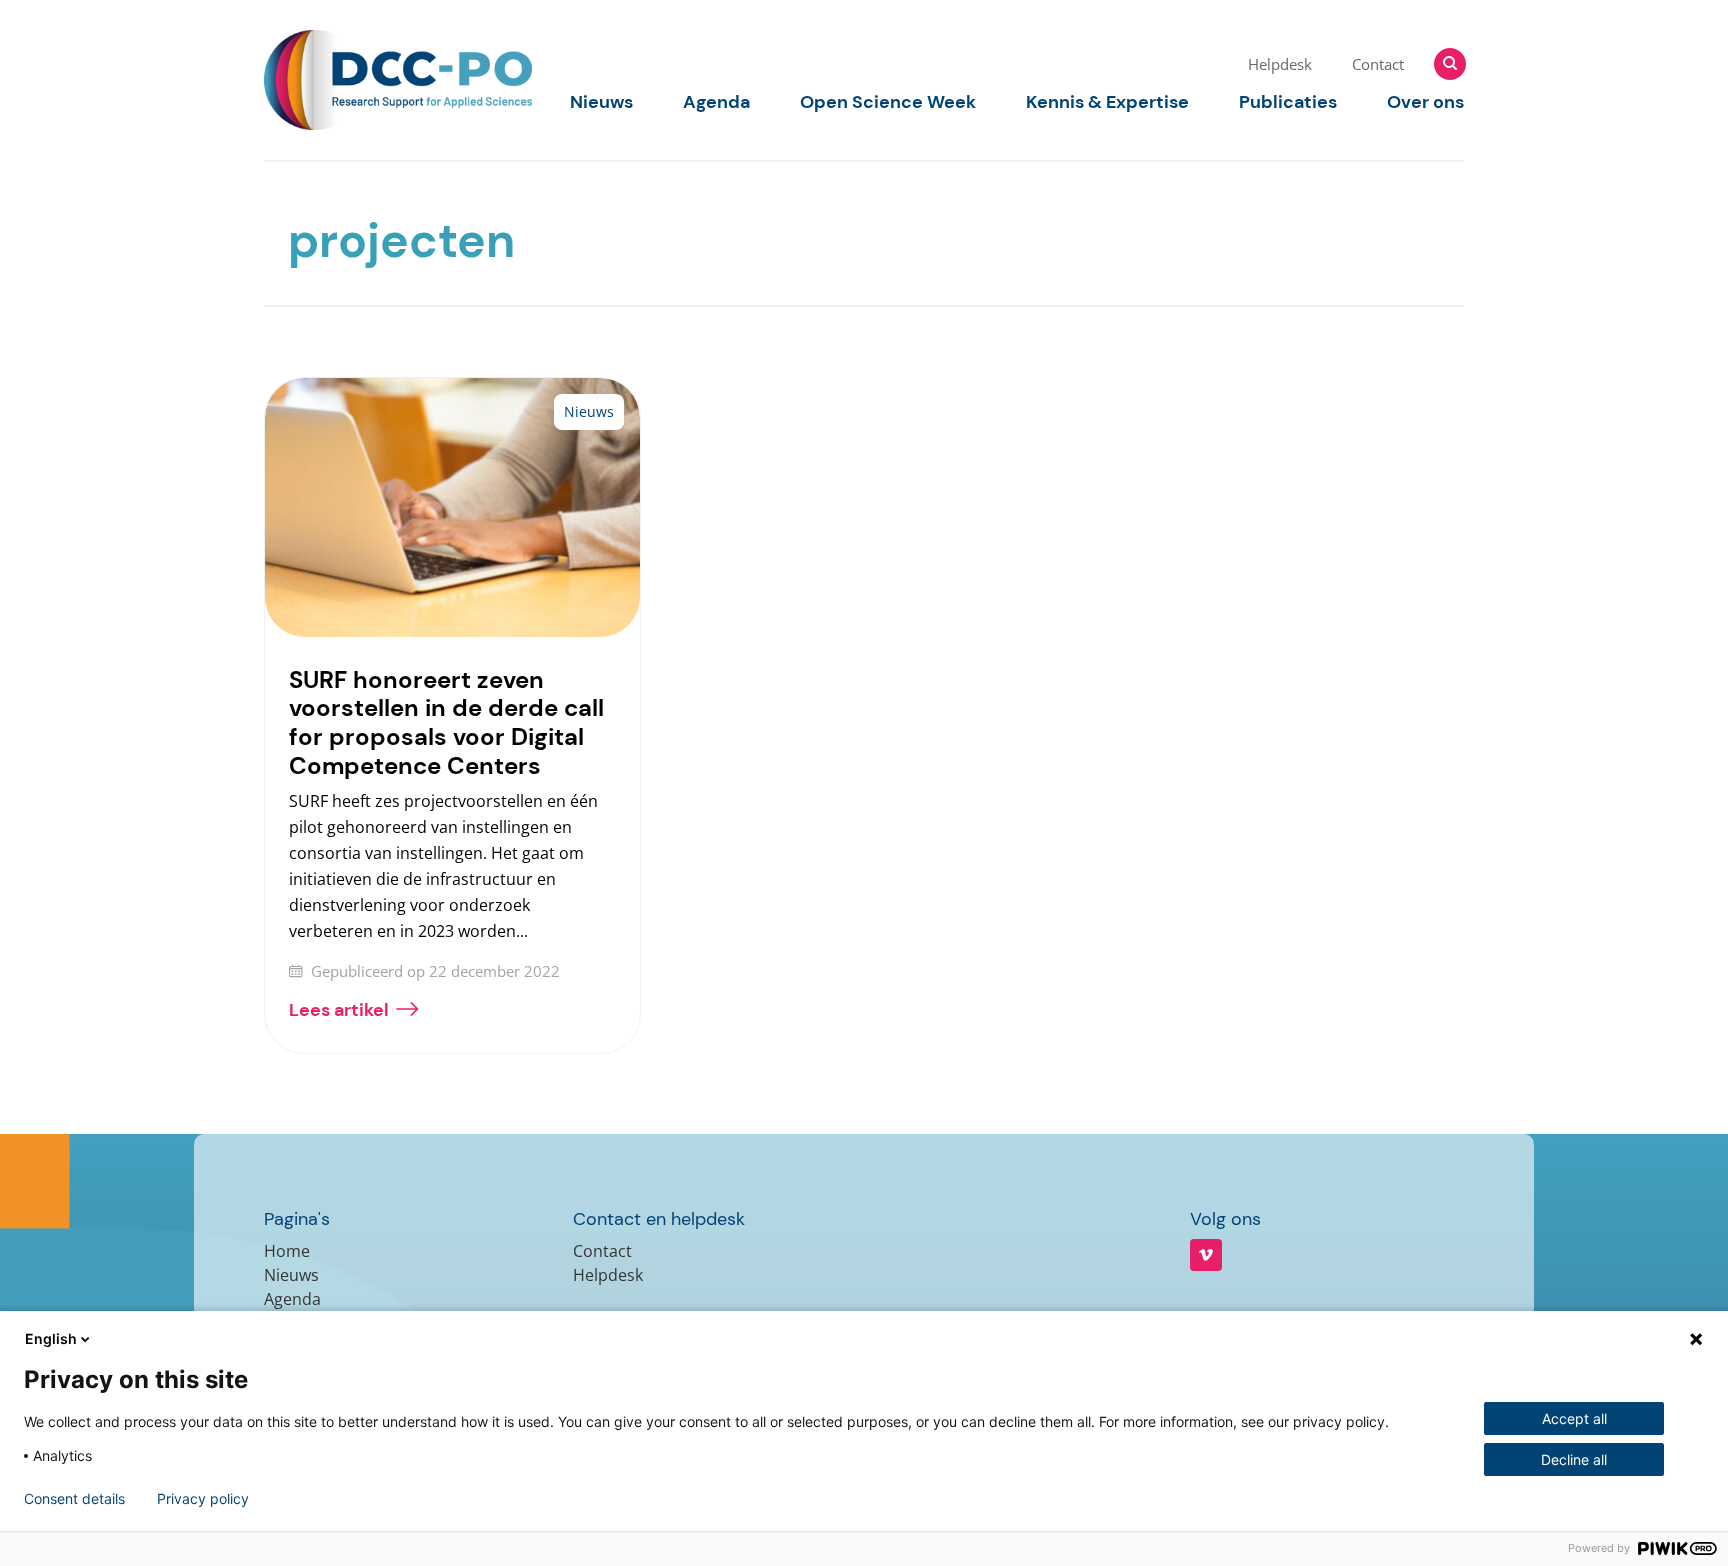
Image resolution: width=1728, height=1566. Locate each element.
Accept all (1574, 1418)
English (51, 1338)
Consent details (74, 1499)
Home (287, 1251)
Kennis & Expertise (1107, 102)
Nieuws (601, 102)
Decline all (1574, 1459)
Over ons (1425, 102)
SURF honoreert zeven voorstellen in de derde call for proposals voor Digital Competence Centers (446, 722)
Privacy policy (203, 1499)
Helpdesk (1280, 64)
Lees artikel (339, 1010)
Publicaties (1288, 102)
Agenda (716, 102)
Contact (1378, 64)
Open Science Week (888, 102)
